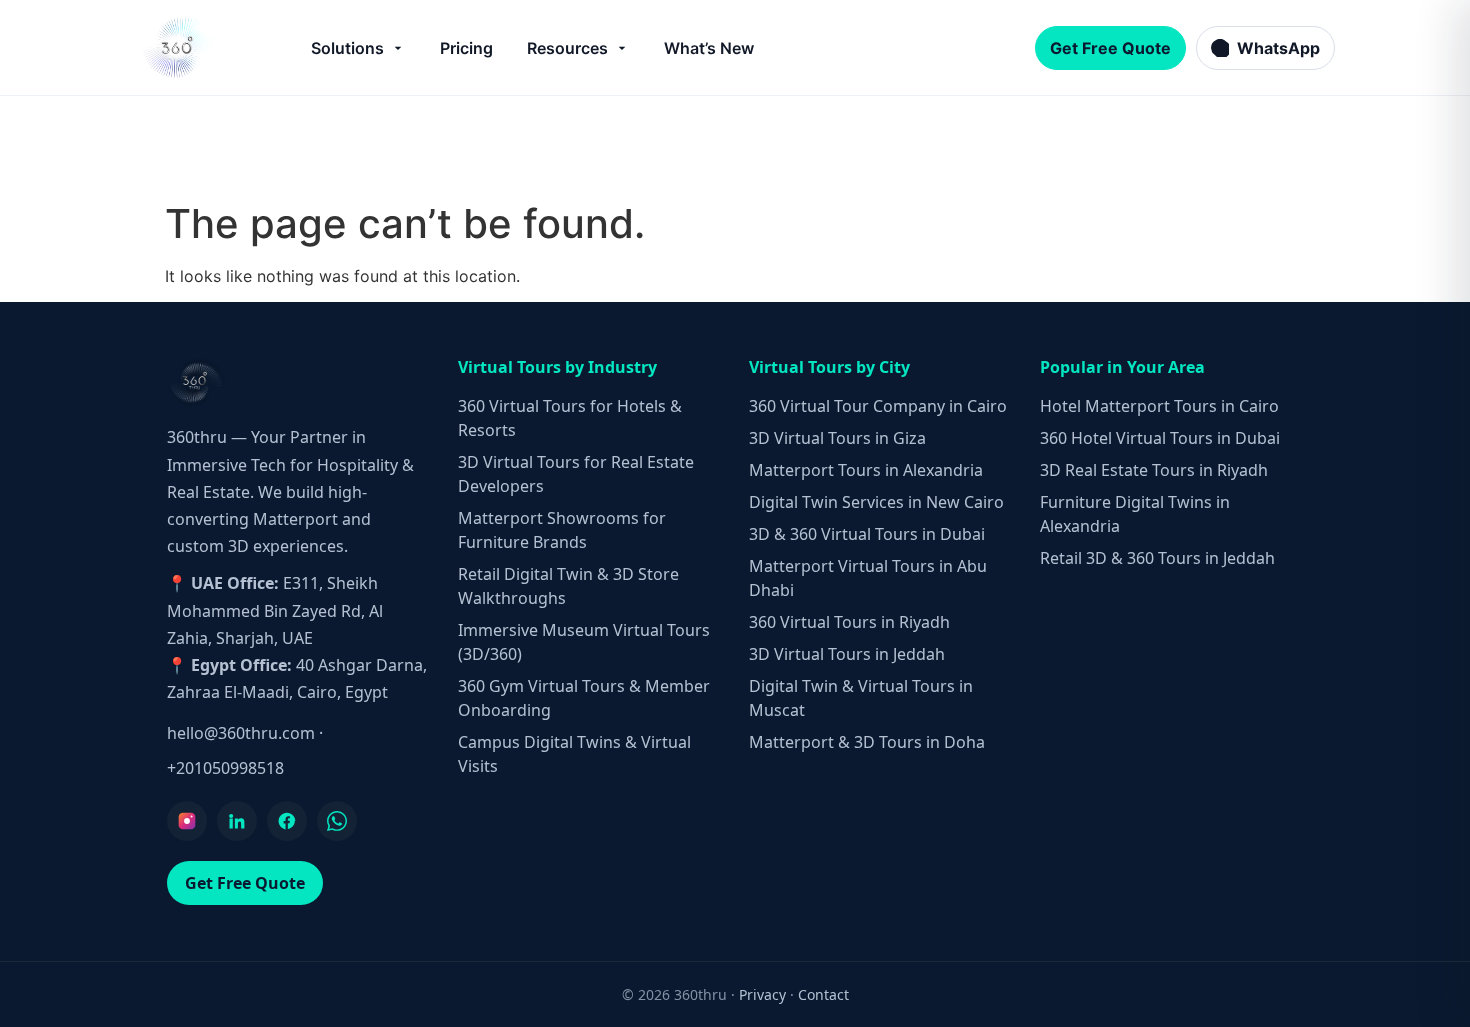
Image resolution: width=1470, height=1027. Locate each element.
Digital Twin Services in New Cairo (876, 502)
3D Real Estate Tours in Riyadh (1154, 470)
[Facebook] (287, 821)
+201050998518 (225, 768)
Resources (567, 48)
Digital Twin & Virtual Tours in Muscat (861, 698)
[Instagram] (187, 821)
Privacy (762, 994)
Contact (823, 994)
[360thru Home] (179, 47)
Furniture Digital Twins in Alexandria (1135, 514)
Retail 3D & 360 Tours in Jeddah (1157, 558)
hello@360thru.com (241, 733)
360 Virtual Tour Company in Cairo (878, 406)
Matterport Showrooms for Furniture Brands (562, 530)
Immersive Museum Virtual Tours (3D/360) (584, 642)
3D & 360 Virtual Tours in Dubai (867, 534)
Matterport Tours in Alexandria (866, 470)
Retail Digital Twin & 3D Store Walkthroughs (568, 586)
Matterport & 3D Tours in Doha (867, 742)
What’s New (709, 48)
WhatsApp (1278, 48)
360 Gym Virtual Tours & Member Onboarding (584, 698)
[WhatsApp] (337, 821)
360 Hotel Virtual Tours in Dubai (1160, 438)
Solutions (347, 48)
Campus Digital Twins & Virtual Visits (574, 754)
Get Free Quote (1110, 48)
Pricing (466, 48)
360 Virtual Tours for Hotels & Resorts (570, 418)
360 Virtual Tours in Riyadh (849, 622)
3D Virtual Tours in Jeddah (847, 654)
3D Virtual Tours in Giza (837, 438)
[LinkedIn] (237, 821)
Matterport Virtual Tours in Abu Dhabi (868, 578)
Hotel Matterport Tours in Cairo (1159, 406)
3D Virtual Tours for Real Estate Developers (576, 474)
